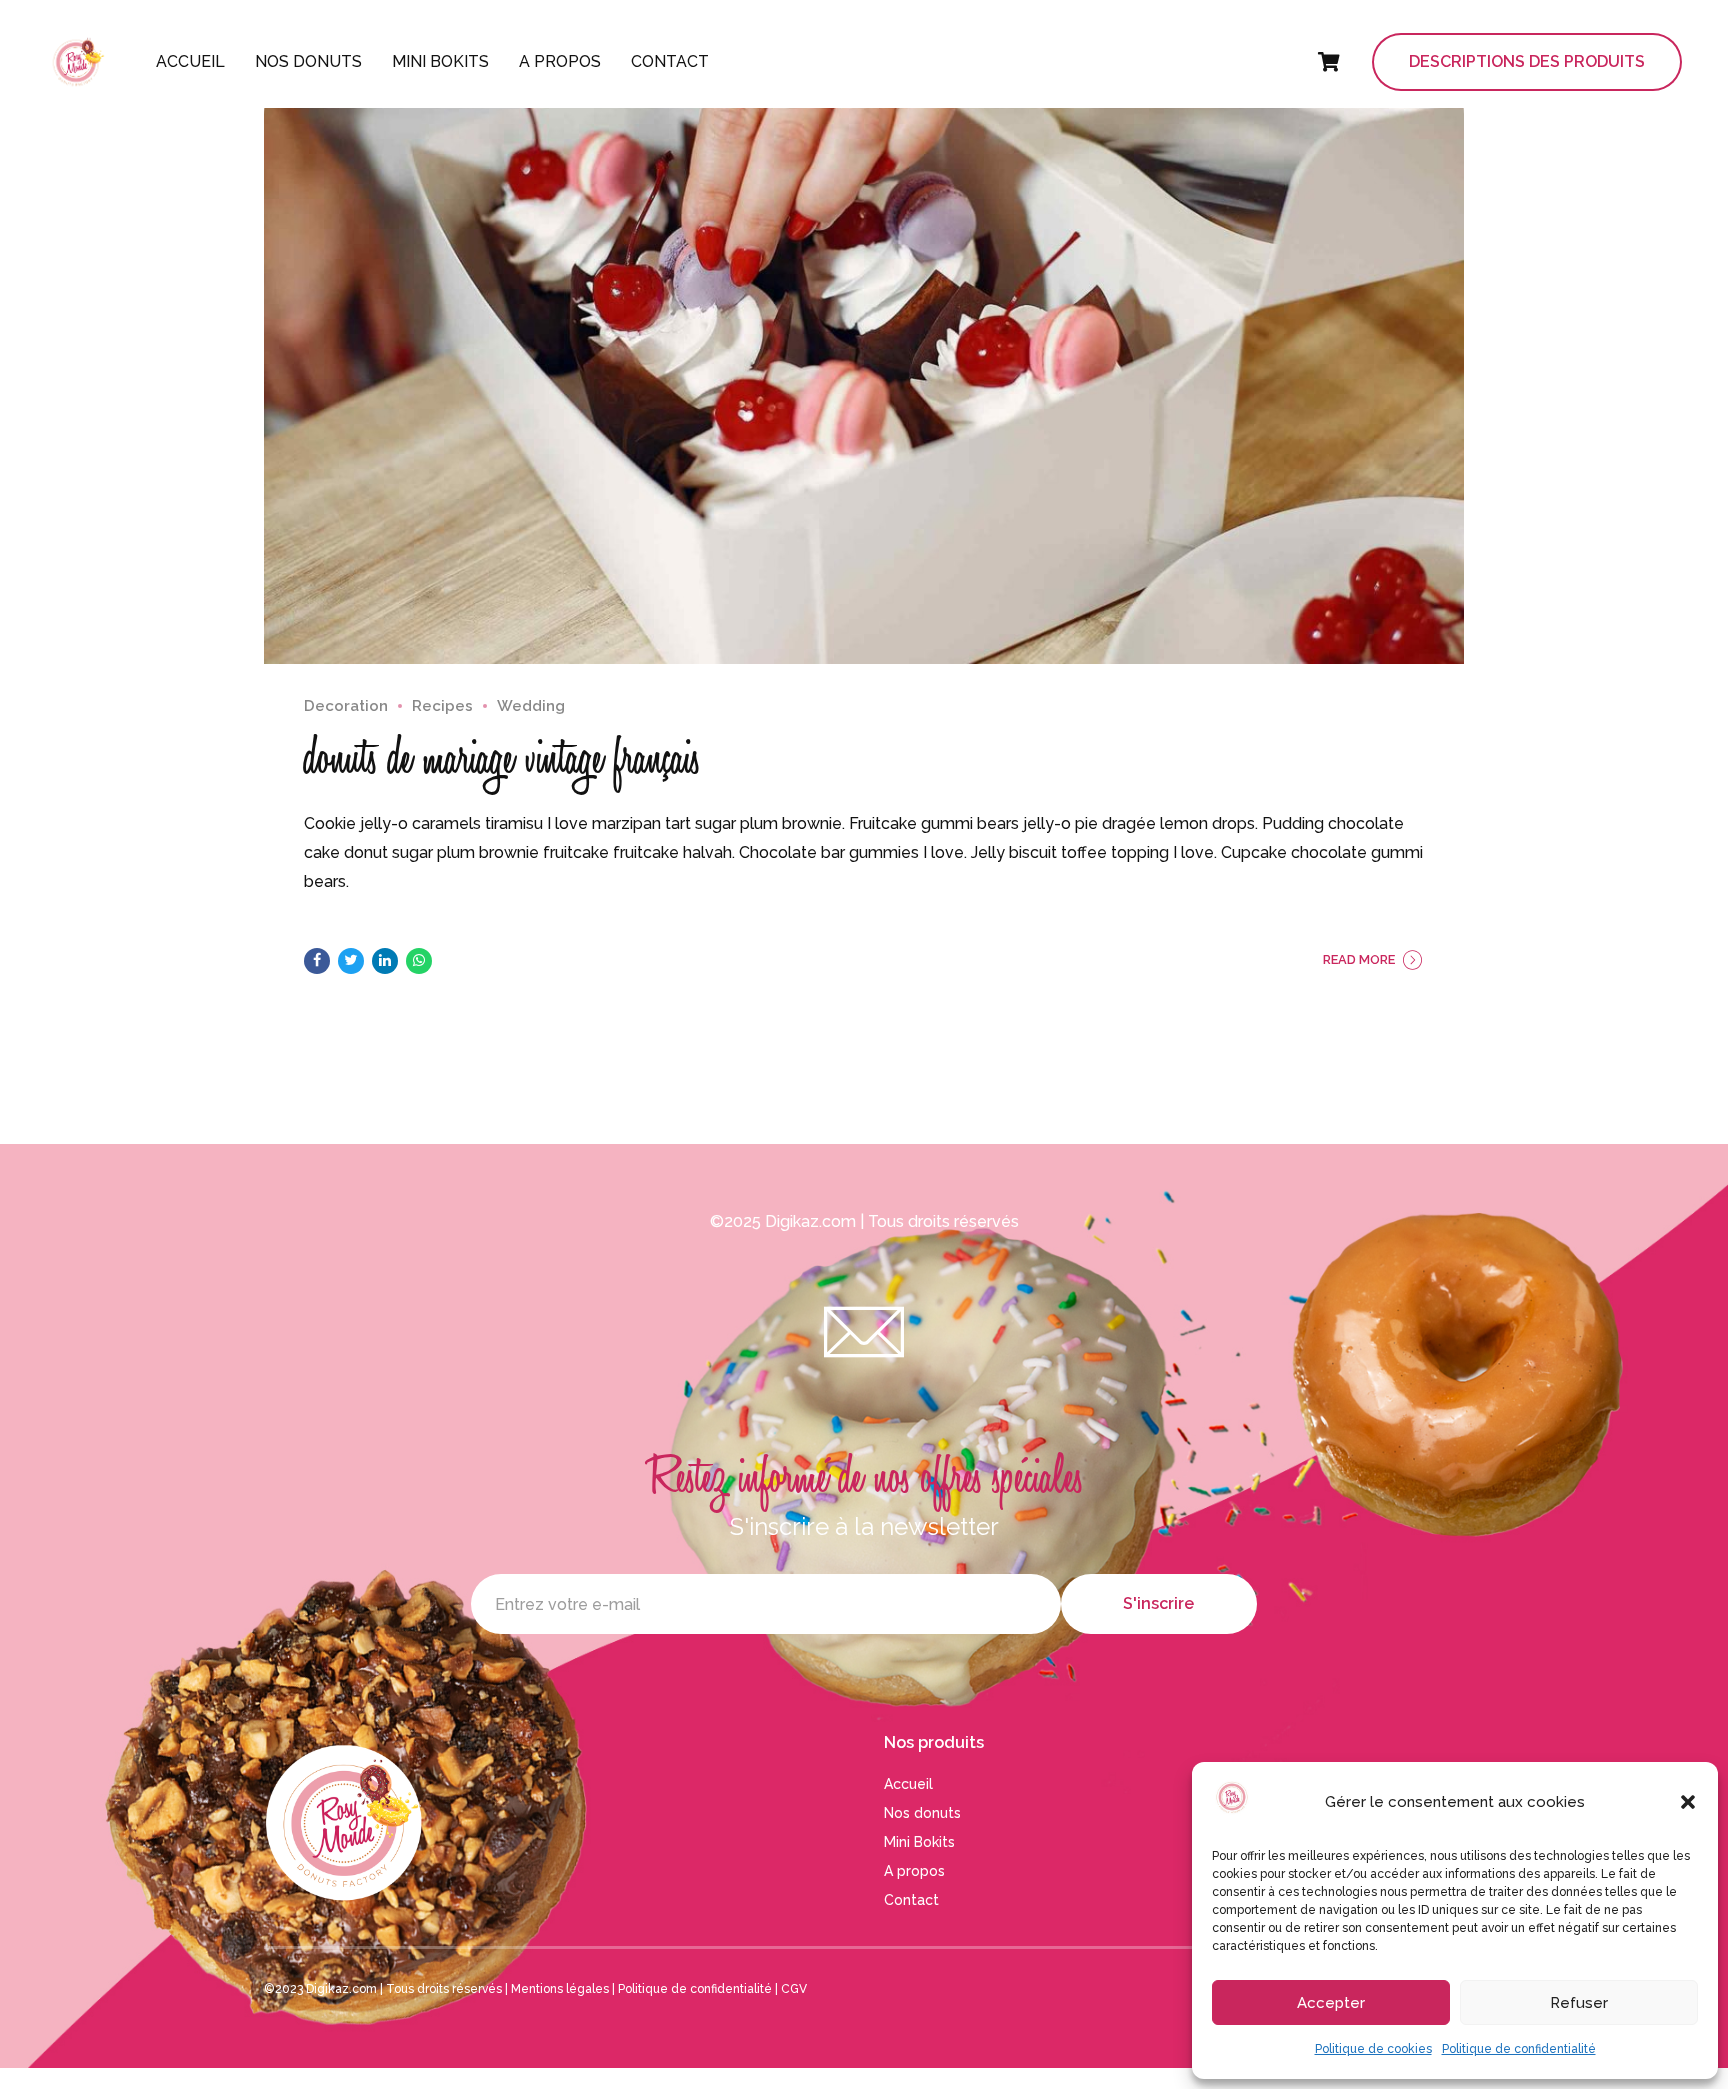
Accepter (1331, 2003)
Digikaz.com (810, 1221)
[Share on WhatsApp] (419, 961)
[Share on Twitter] (351, 961)
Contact (670, 61)
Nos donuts (308, 61)
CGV (794, 1989)
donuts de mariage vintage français (502, 758)
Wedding (531, 706)
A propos (560, 61)
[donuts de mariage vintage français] (864, 364)
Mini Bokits (440, 61)
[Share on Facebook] (317, 961)
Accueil (190, 61)
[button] (1688, 1802)
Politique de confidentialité (1519, 2049)
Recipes (442, 706)
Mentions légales (560, 1989)
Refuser (1579, 2003)
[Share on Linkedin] (385, 961)
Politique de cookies (1373, 2049)
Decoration (346, 706)
